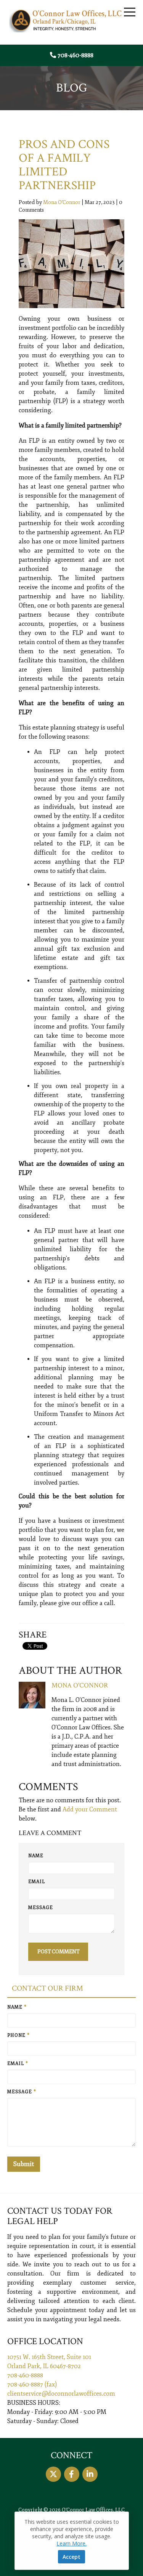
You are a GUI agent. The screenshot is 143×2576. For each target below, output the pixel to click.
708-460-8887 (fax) (32, 2385)
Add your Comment (90, 1809)
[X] (53, 2474)
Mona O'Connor (62, 202)
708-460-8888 (76, 55)
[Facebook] (72, 2474)
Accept (71, 2557)
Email (37, 1882)
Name (36, 1856)
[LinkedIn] (90, 2474)
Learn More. (71, 2543)
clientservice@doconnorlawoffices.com (61, 2394)
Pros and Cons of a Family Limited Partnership (64, 165)
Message (41, 1908)
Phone (18, 2035)
